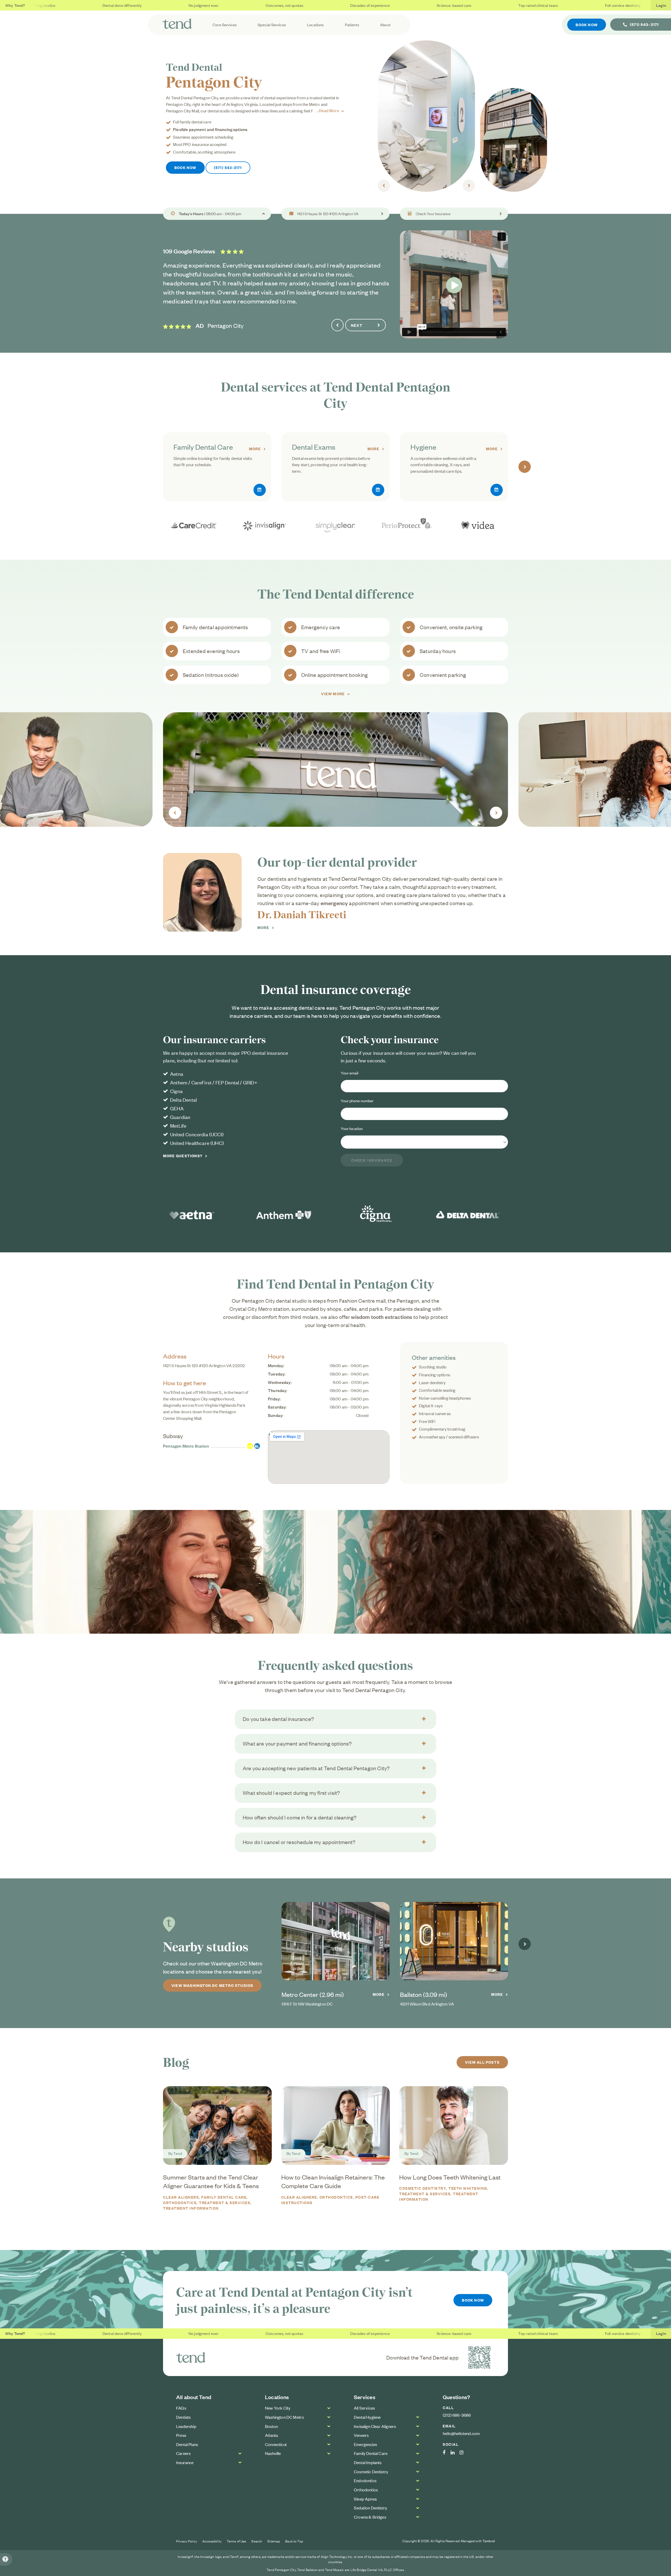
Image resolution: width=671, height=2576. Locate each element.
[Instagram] (464, 2453)
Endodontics (365, 2480)
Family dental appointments (215, 627)
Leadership (186, 2426)
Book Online (260, 490)
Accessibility (212, 2541)
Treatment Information (191, 2208)
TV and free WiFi (321, 651)
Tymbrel (489, 2541)
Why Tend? (15, 5)
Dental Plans (187, 2444)
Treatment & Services (225, 2202)
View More (333, 694)
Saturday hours (438, 651)
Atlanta (271, 2435)
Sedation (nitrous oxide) (211, 675)
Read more (329, 110)
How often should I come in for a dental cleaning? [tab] (300, 1817)
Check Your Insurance (433, 214)
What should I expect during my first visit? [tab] (291, 1793)
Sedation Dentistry (370, 2508)
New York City (278, 2408)
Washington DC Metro (285, 2417)
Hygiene (423, 447)
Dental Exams (314, 447)
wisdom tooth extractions (382, 1317)
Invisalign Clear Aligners (375, 2426)
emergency (334, 903)
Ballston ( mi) (424, 1994)
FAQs (181, 2408)
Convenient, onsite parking (451, 627)
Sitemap (274, 2541)
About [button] (385, 25)
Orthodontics (336, 2197)
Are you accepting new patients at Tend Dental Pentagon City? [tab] (316, 1768)
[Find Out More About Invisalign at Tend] (264, 525)
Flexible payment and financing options (210, 129)
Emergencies (365, 2444)
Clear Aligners (181, 2197)
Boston (271, 2426)
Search (257, 2541)
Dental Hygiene (367, 2417)
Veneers (361, 2435)
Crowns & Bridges (370, 2517)
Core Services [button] (225, 25)
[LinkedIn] (455, 2453)
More (255, 449)
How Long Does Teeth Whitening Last (450, 2177)
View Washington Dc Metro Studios (212, 1985)
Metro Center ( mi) (313, 1994)
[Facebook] (447, 2453)
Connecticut (276, 2444)
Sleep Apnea (365, 2499)
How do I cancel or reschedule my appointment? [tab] (299, 1842)
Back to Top (294, 2541)
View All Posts (482, 2062)
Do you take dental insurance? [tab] (278, 1719)
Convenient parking (443, 675)
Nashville (273, 2453)
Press (181, 2435)
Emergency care (321, 627)
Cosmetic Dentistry (423, 2188)
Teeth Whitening (468, 2188)
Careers (183, 2453)
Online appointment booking (335, 675)
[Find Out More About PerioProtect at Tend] (407, 525)
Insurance (185, 2462)
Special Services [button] (272, 25)
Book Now (587, 25)
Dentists (183, 2417)
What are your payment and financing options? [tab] (297, 1743)
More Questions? (183, 1156)
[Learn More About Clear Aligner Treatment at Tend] (335, 525)
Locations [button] (315, 25)
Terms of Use (237, 2541)
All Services (364, 2408)
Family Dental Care (203, 447)
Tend (178, 2153)
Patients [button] (352, 25)
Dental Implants (368, 2462)
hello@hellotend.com (461, 2433)
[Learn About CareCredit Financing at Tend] (193, 525)
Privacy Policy (187, 2541)
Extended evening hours (211, 651)
